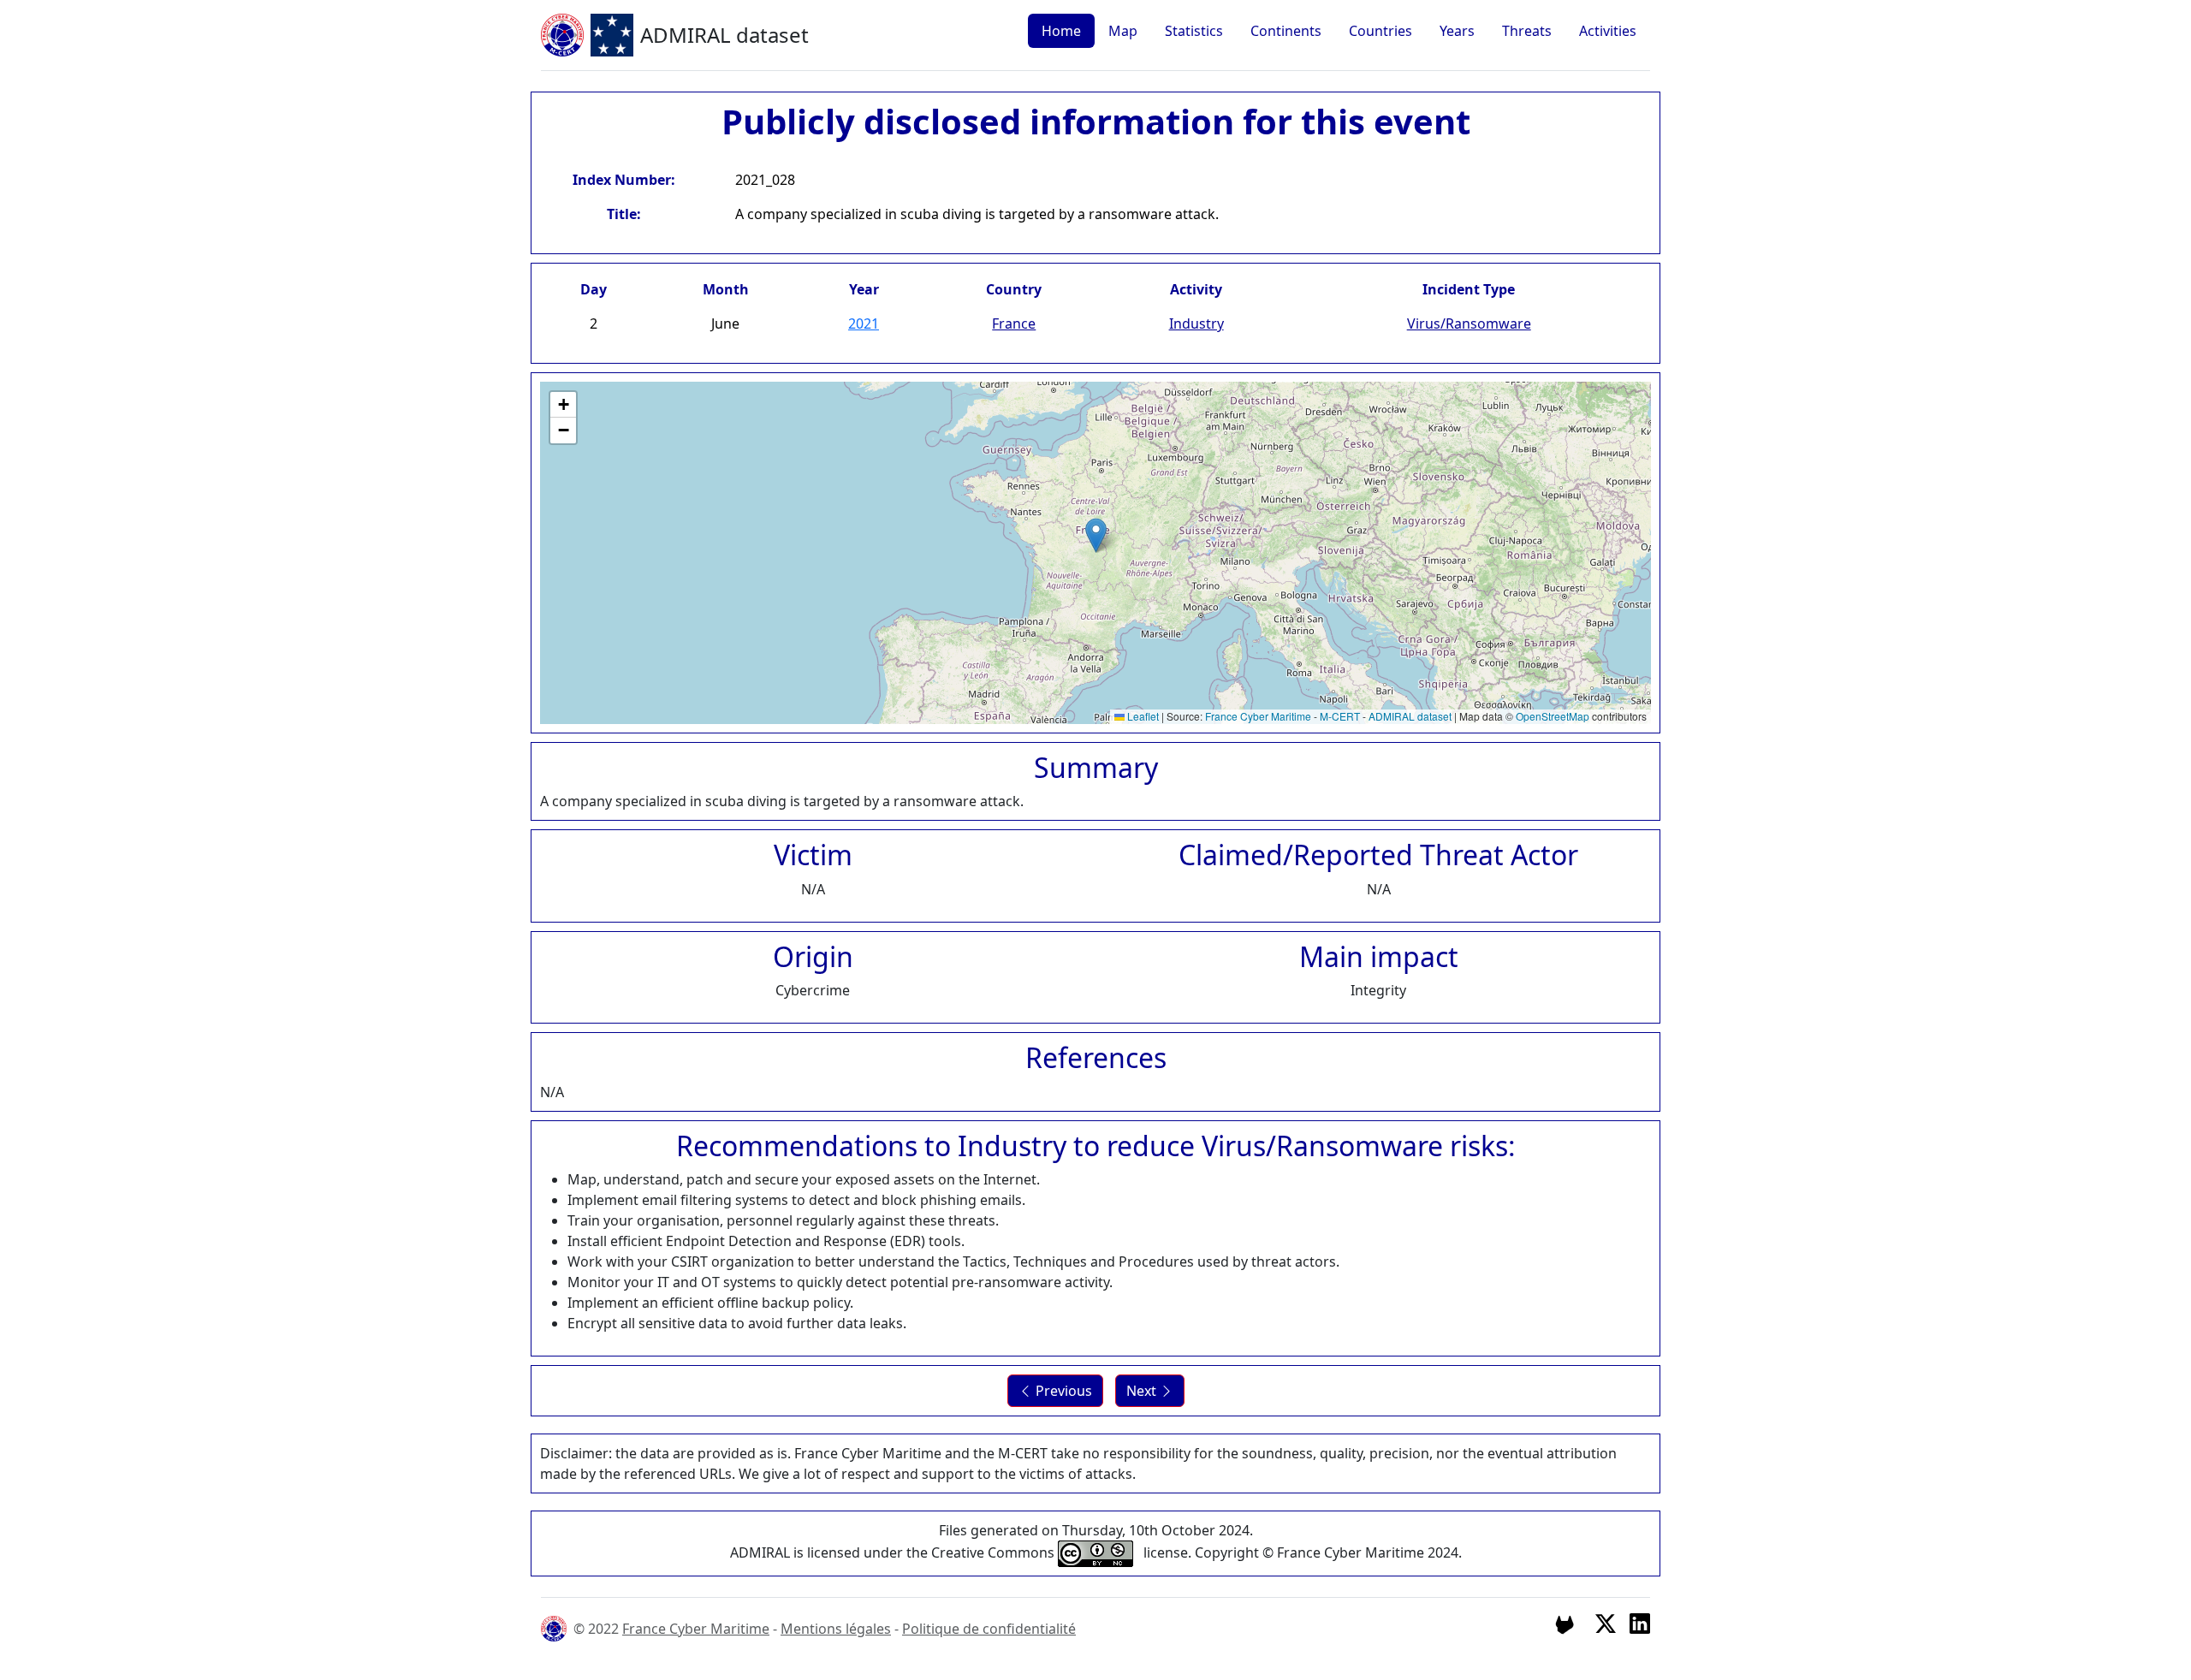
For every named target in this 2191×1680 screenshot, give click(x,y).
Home (1061, 31)
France (1014, 324)
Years (1457, 31)
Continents (1286, 31)
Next (1143, 1391)
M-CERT (1340, 716)
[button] (1096, 535)
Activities (1608, 31)
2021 (864, 324)
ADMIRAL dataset (1410, 716)
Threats (1527, 31)
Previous (1062, 1391)
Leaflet (1142, 716)
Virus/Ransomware (1469, 324)
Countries (1381, 31)
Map (1123, 31)
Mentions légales (836, 1629)
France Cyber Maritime (1258, 716)
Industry (1196, 324)
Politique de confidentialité (989, 1629)
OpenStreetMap (1553, 716)
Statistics (1194, 31)
